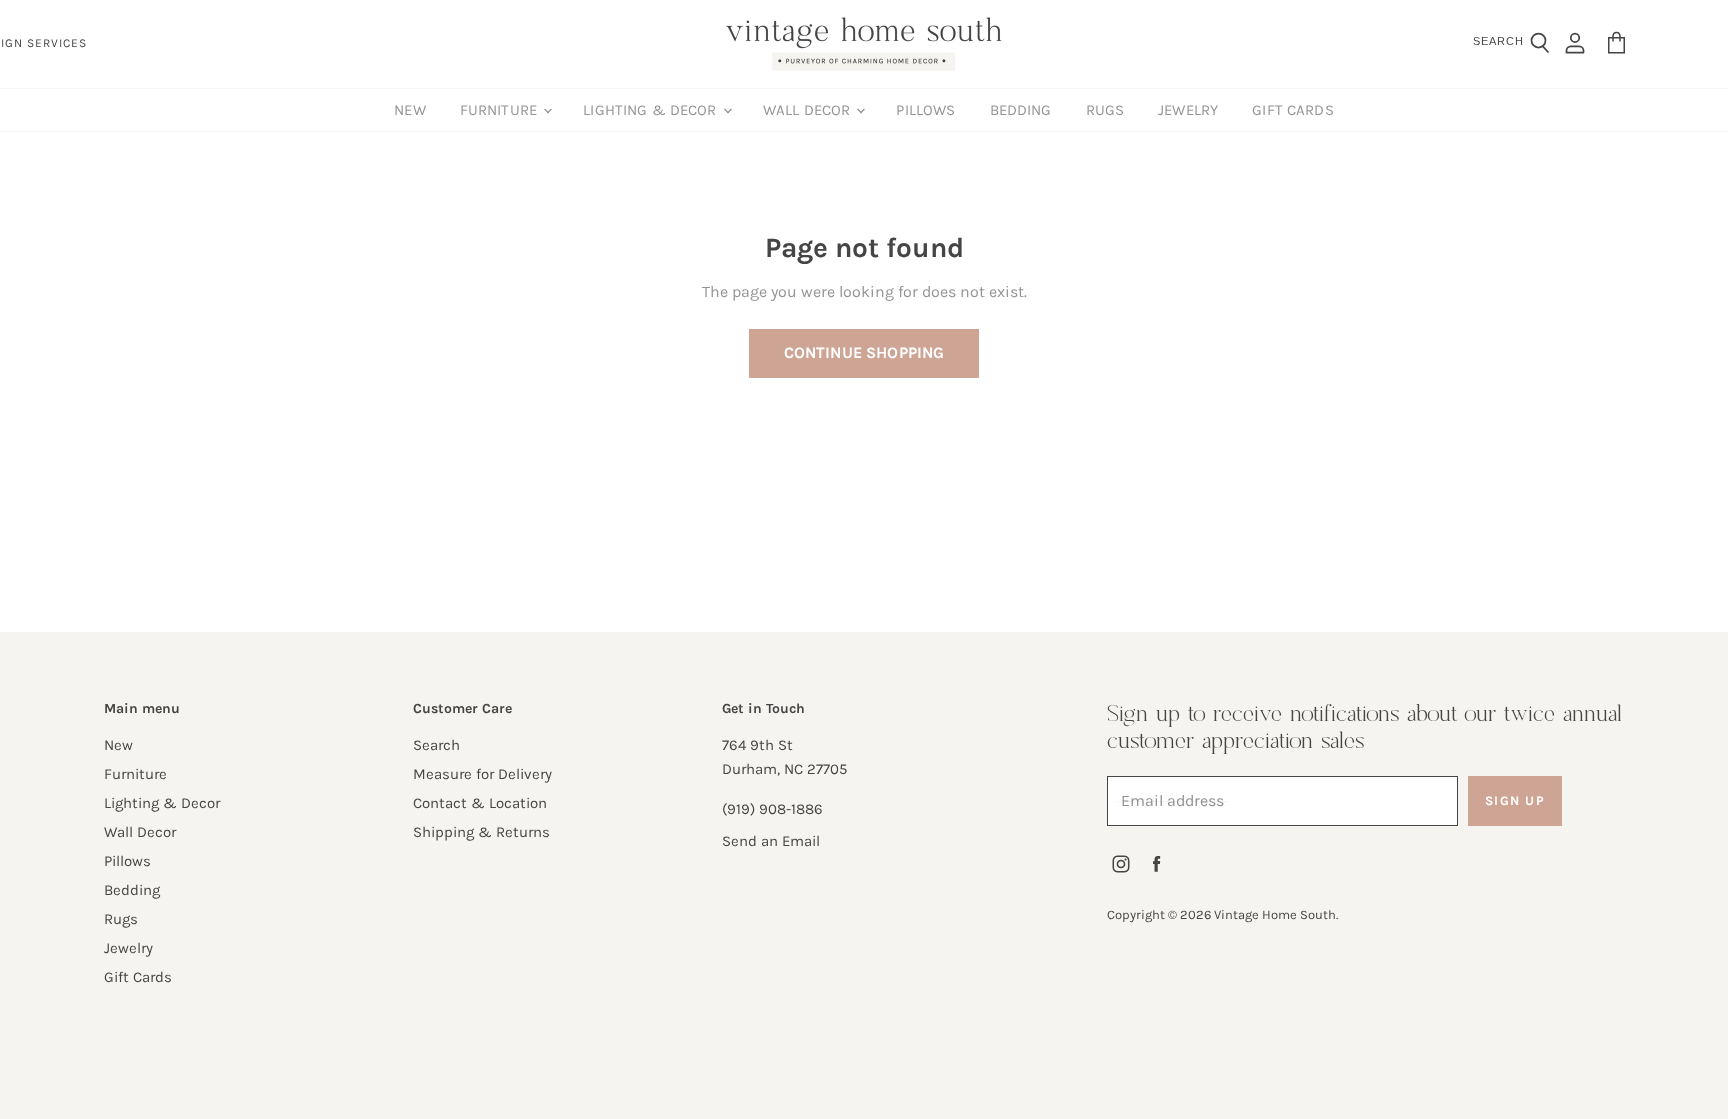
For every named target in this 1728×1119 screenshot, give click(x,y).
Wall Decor (809, 110)
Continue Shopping (864, 352)
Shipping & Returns (481, 832)
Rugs (1105, 110)
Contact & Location (480, 803)
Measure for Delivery (482, 774)
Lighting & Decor (652, 110)
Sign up (1515, 800)
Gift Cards (1293, 110)
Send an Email (771, 841)
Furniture (501, 110)
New (409, 110)
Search (436, 745)
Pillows (925, 110)
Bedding (1021, 110)
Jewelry (1188, 110)
